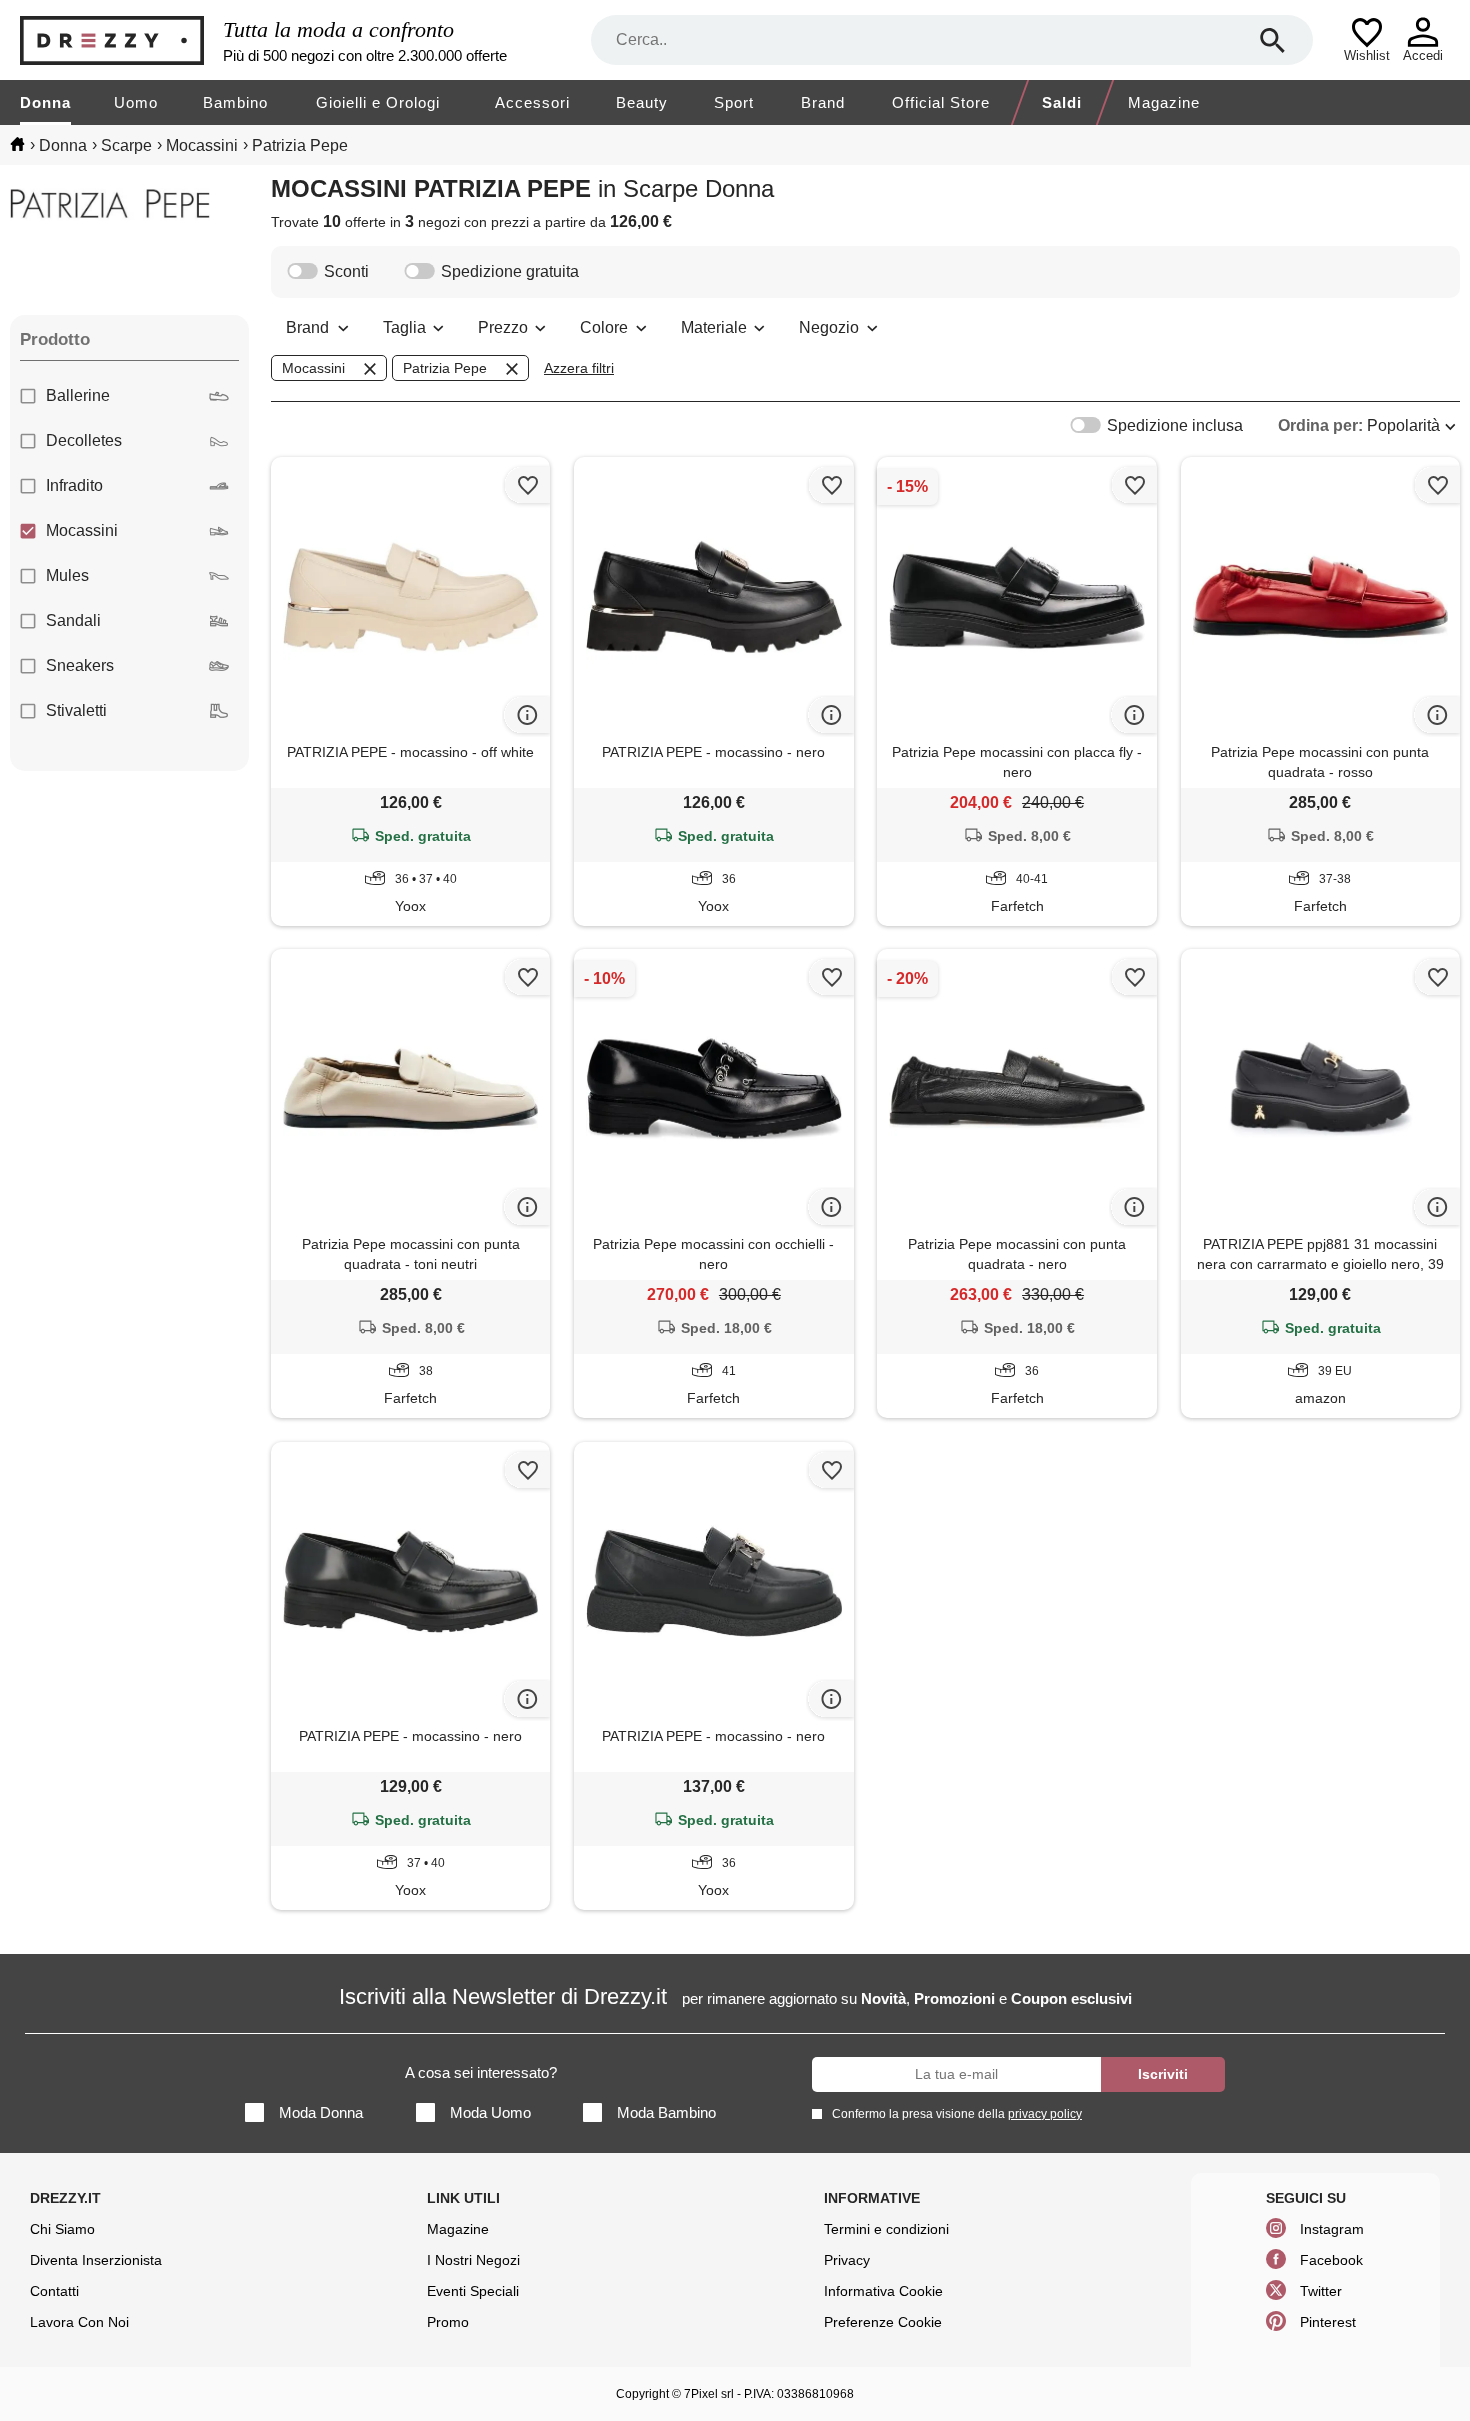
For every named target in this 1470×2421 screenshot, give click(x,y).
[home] (17, 144)
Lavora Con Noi (79, 2322)
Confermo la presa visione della (957, 2114)
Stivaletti (76, 710)
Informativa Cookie (883, 2291)
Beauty (642, 102)
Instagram (1332, 2229)
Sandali (73, 620)
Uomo (136, 102)
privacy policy (1045, 2114)
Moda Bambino (666, 2112)
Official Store (941, 102)
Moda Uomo (490, 2112)
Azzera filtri (579, 368)
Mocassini (82, 530)
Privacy (847, 2260)
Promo (448, 2322)
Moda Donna (321, 2112)
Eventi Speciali (473, 2291)
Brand (823, 102)
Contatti (54, 2291)
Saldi (1063, 102)
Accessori (532, 102)
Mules (67, 575)
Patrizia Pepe (445, 368)
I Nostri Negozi (473, 2260)
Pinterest (1328, 2322)
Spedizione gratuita (510, 271)
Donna (45, 102)
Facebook (1331, 2260)
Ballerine (78, 395)
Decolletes (84, 440)
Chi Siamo (62, 2229)
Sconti (346, 271)
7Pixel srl (709, 2394)
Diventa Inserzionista (96, 2260)
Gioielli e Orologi (378, 102)
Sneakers (80, 665)
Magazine (1164, 102)
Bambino (235, 102)
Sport (734, 102)
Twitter (1321, 2291)
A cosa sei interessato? (481, 2072)
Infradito (74, 485)
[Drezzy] (116, 40)
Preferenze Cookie (883, 2322)
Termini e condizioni (886, 2229)
